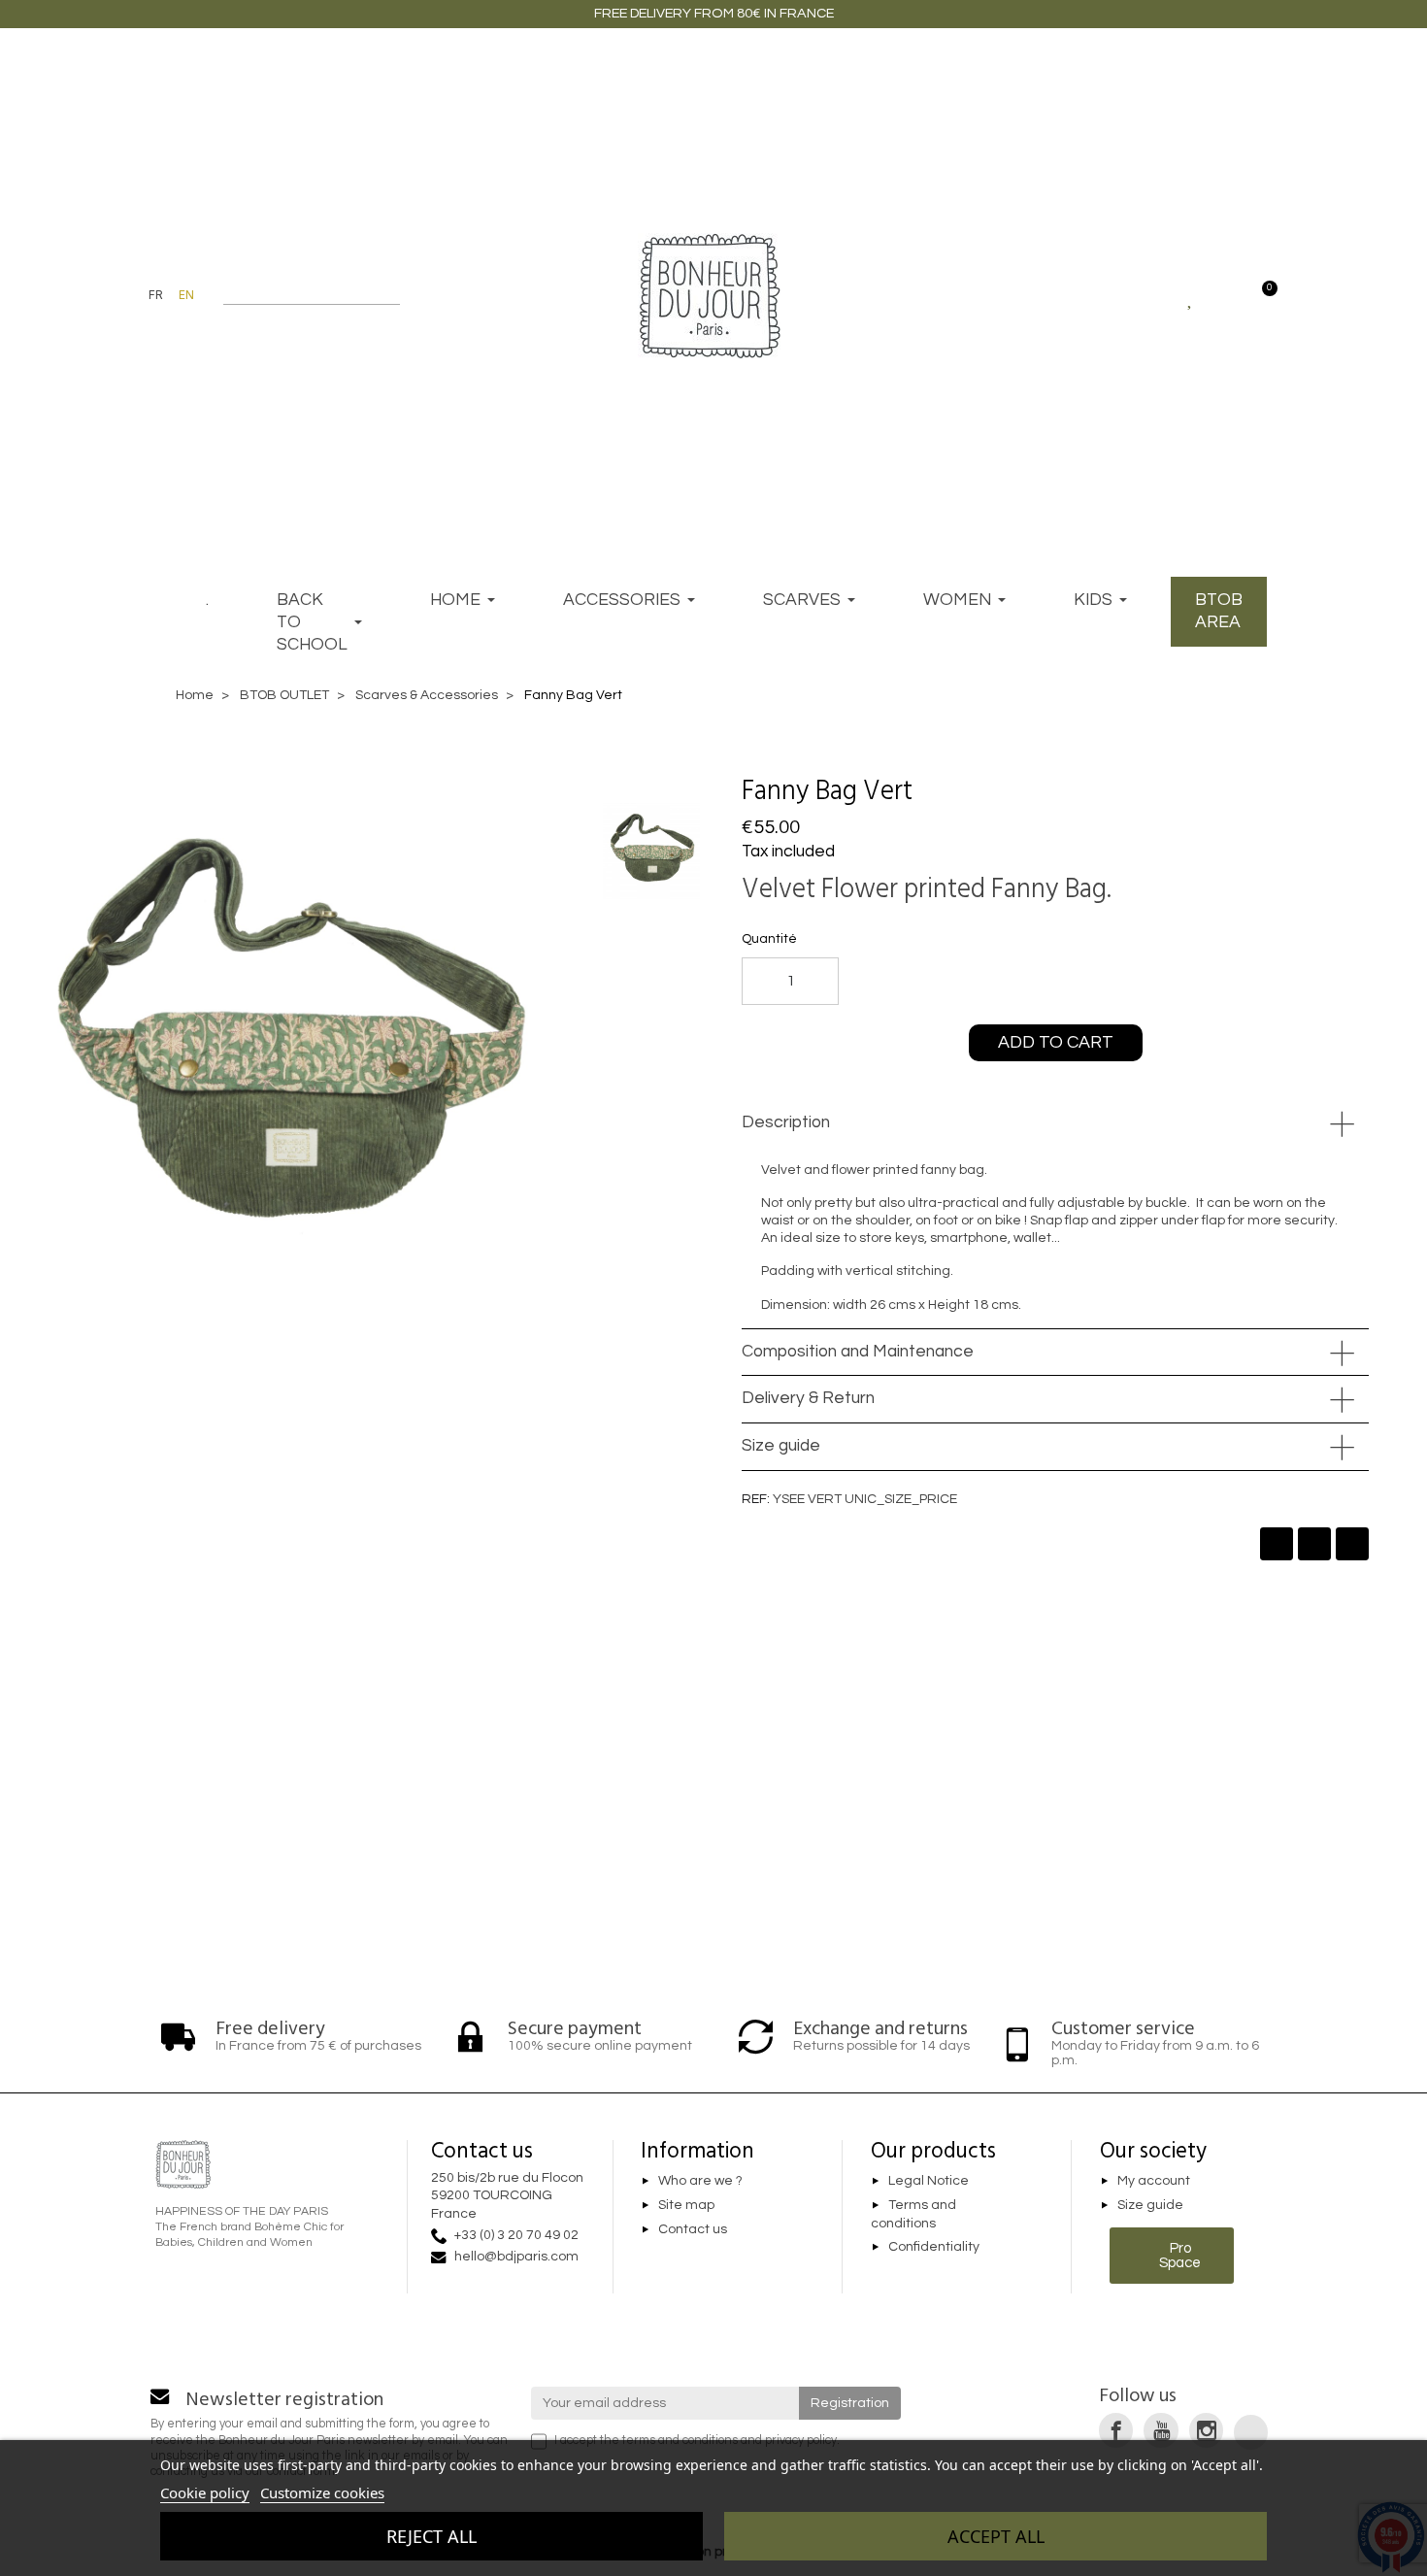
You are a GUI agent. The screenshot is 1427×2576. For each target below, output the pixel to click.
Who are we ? (700, 2182)
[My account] (1226, 295)
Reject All (431, 2536)
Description (786, 1122)
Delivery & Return (808, 1398)
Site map (686, 2205)
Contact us (693, 2229)
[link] (1116, 2430)
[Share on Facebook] (1277, 1544)
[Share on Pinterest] (1352, 1544)
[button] (949, 791)
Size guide (781, 1446)
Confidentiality (934, 2247)
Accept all (996, 2536)
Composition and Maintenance (858, 1352)
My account (1154, 2182)
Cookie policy (205, 2492)
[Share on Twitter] (1314, 1544)
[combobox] (299, 295)
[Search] (391, 295)
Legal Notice (929, 2182)
